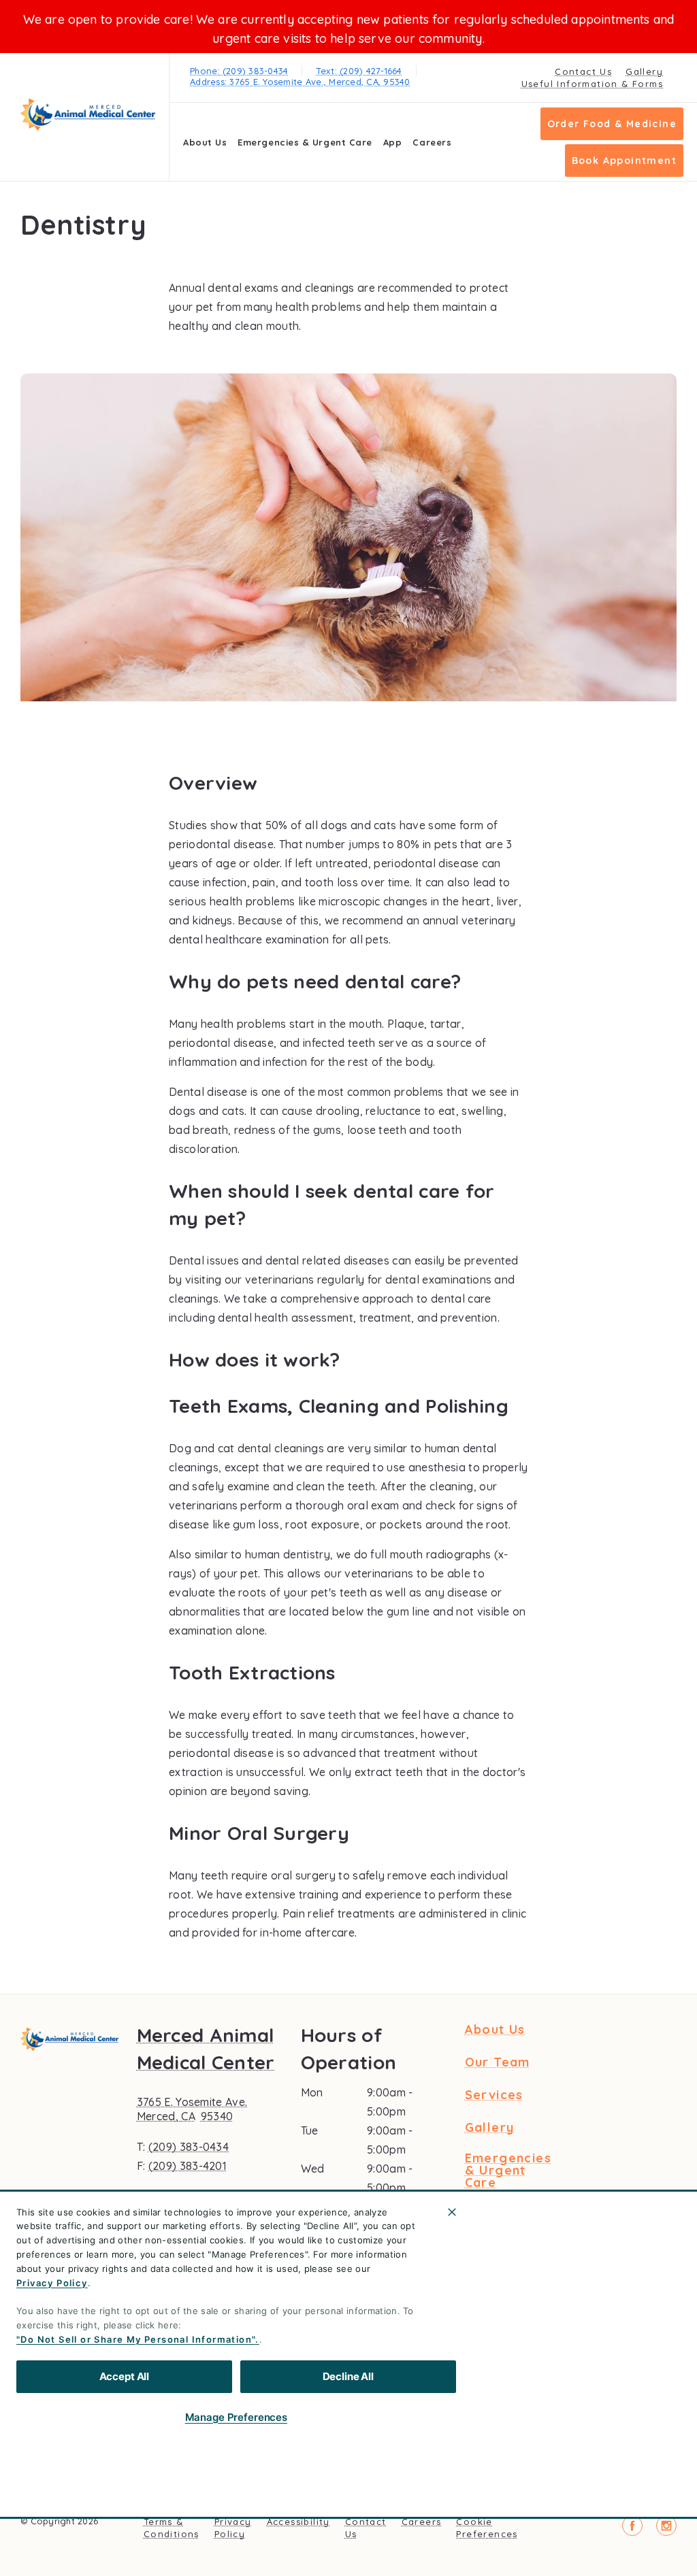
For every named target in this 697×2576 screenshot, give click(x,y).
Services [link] (494, 2095)
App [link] (393, 142)
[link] (88, 115)
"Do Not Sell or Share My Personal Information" (136, 2339)
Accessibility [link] (298, 2522)
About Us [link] (495, 2030)
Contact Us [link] (583, 71)
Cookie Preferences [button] (487, 2528)
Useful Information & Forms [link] (592, 84)
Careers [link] (422, 2522)
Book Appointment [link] (624, 161)
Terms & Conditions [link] (172, 2528)
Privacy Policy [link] (233, 2528)
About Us (205, 142)
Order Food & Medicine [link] (612, 124)
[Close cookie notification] (452, 2212)
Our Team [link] (498, 2062)
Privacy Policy (52, 2283)
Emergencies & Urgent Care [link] (305, 142)
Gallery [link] (644, 71)
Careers (432, 142)
